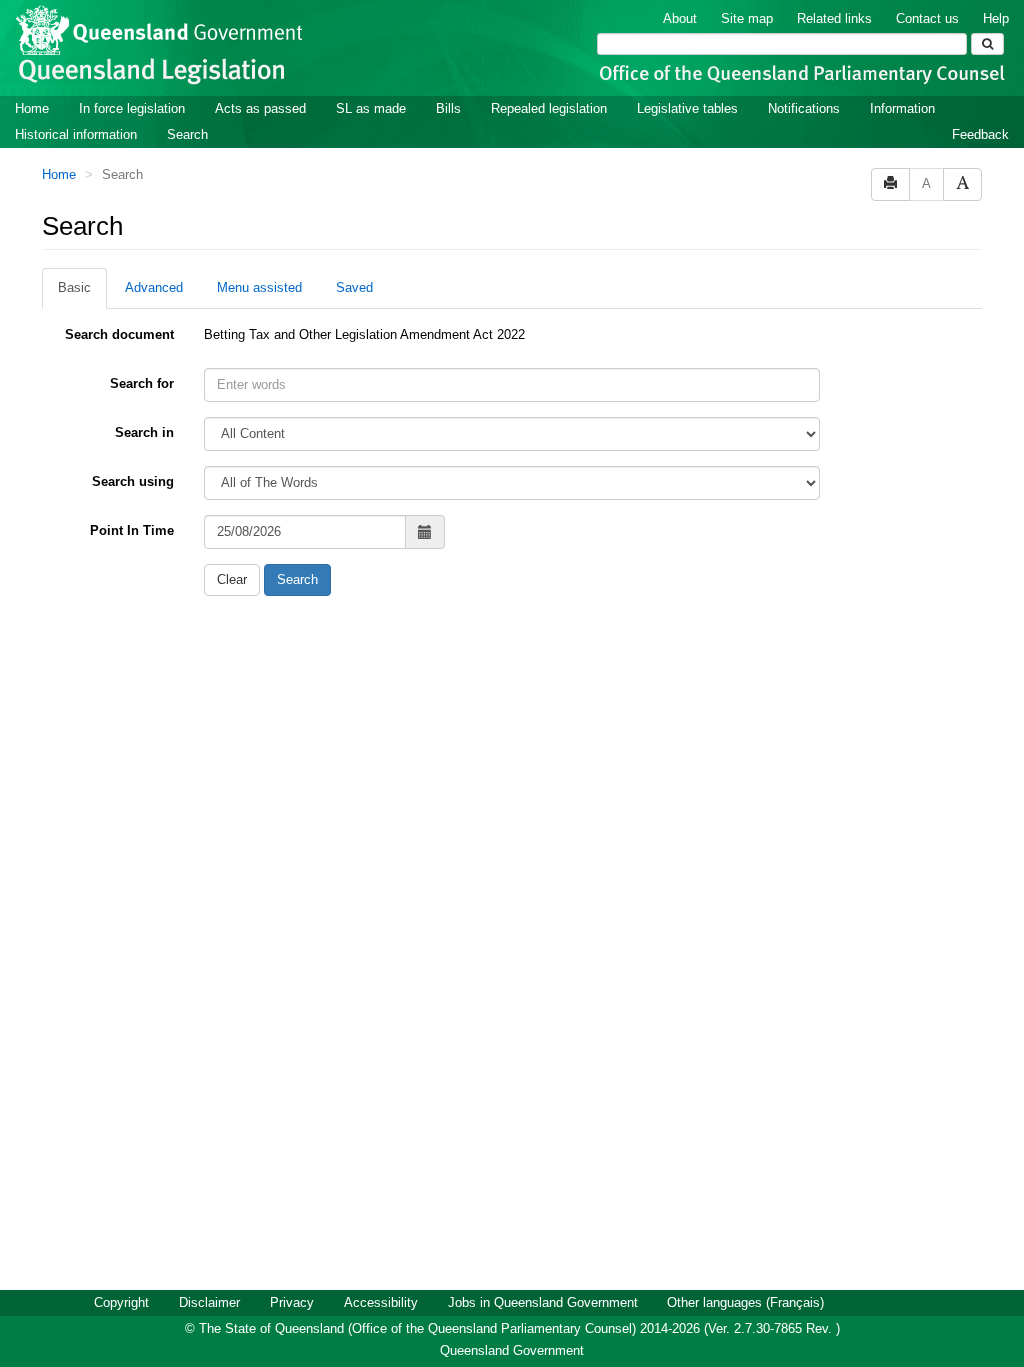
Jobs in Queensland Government (543, 1302)
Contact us (927, 18)
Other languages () (745, 1302)
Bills (448, 108)
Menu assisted (259, 287)
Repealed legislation (549, 108)
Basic (74, 287)
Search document (119, 334)
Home (32, 108)
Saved (354, 287)
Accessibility (381, 1302)
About (680, 18)
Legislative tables (687, 108)
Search (187, 134)
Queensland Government (512, 1350)
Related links (834, 18)
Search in (144, 432)
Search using (133, 481)
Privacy (292, 1302)
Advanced (154, 287)
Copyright (121, 1302)
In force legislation (132, 108)
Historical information (76, 134)
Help (996, 18)
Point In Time (132, 530)
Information (902, 108)
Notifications (804, 108)
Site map (747, 18)
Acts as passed (260, 108)
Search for (142, 383)
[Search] (987, 44)
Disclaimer (209, 1302)
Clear (232, 579)
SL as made (371, 108)
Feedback (980, 134)
